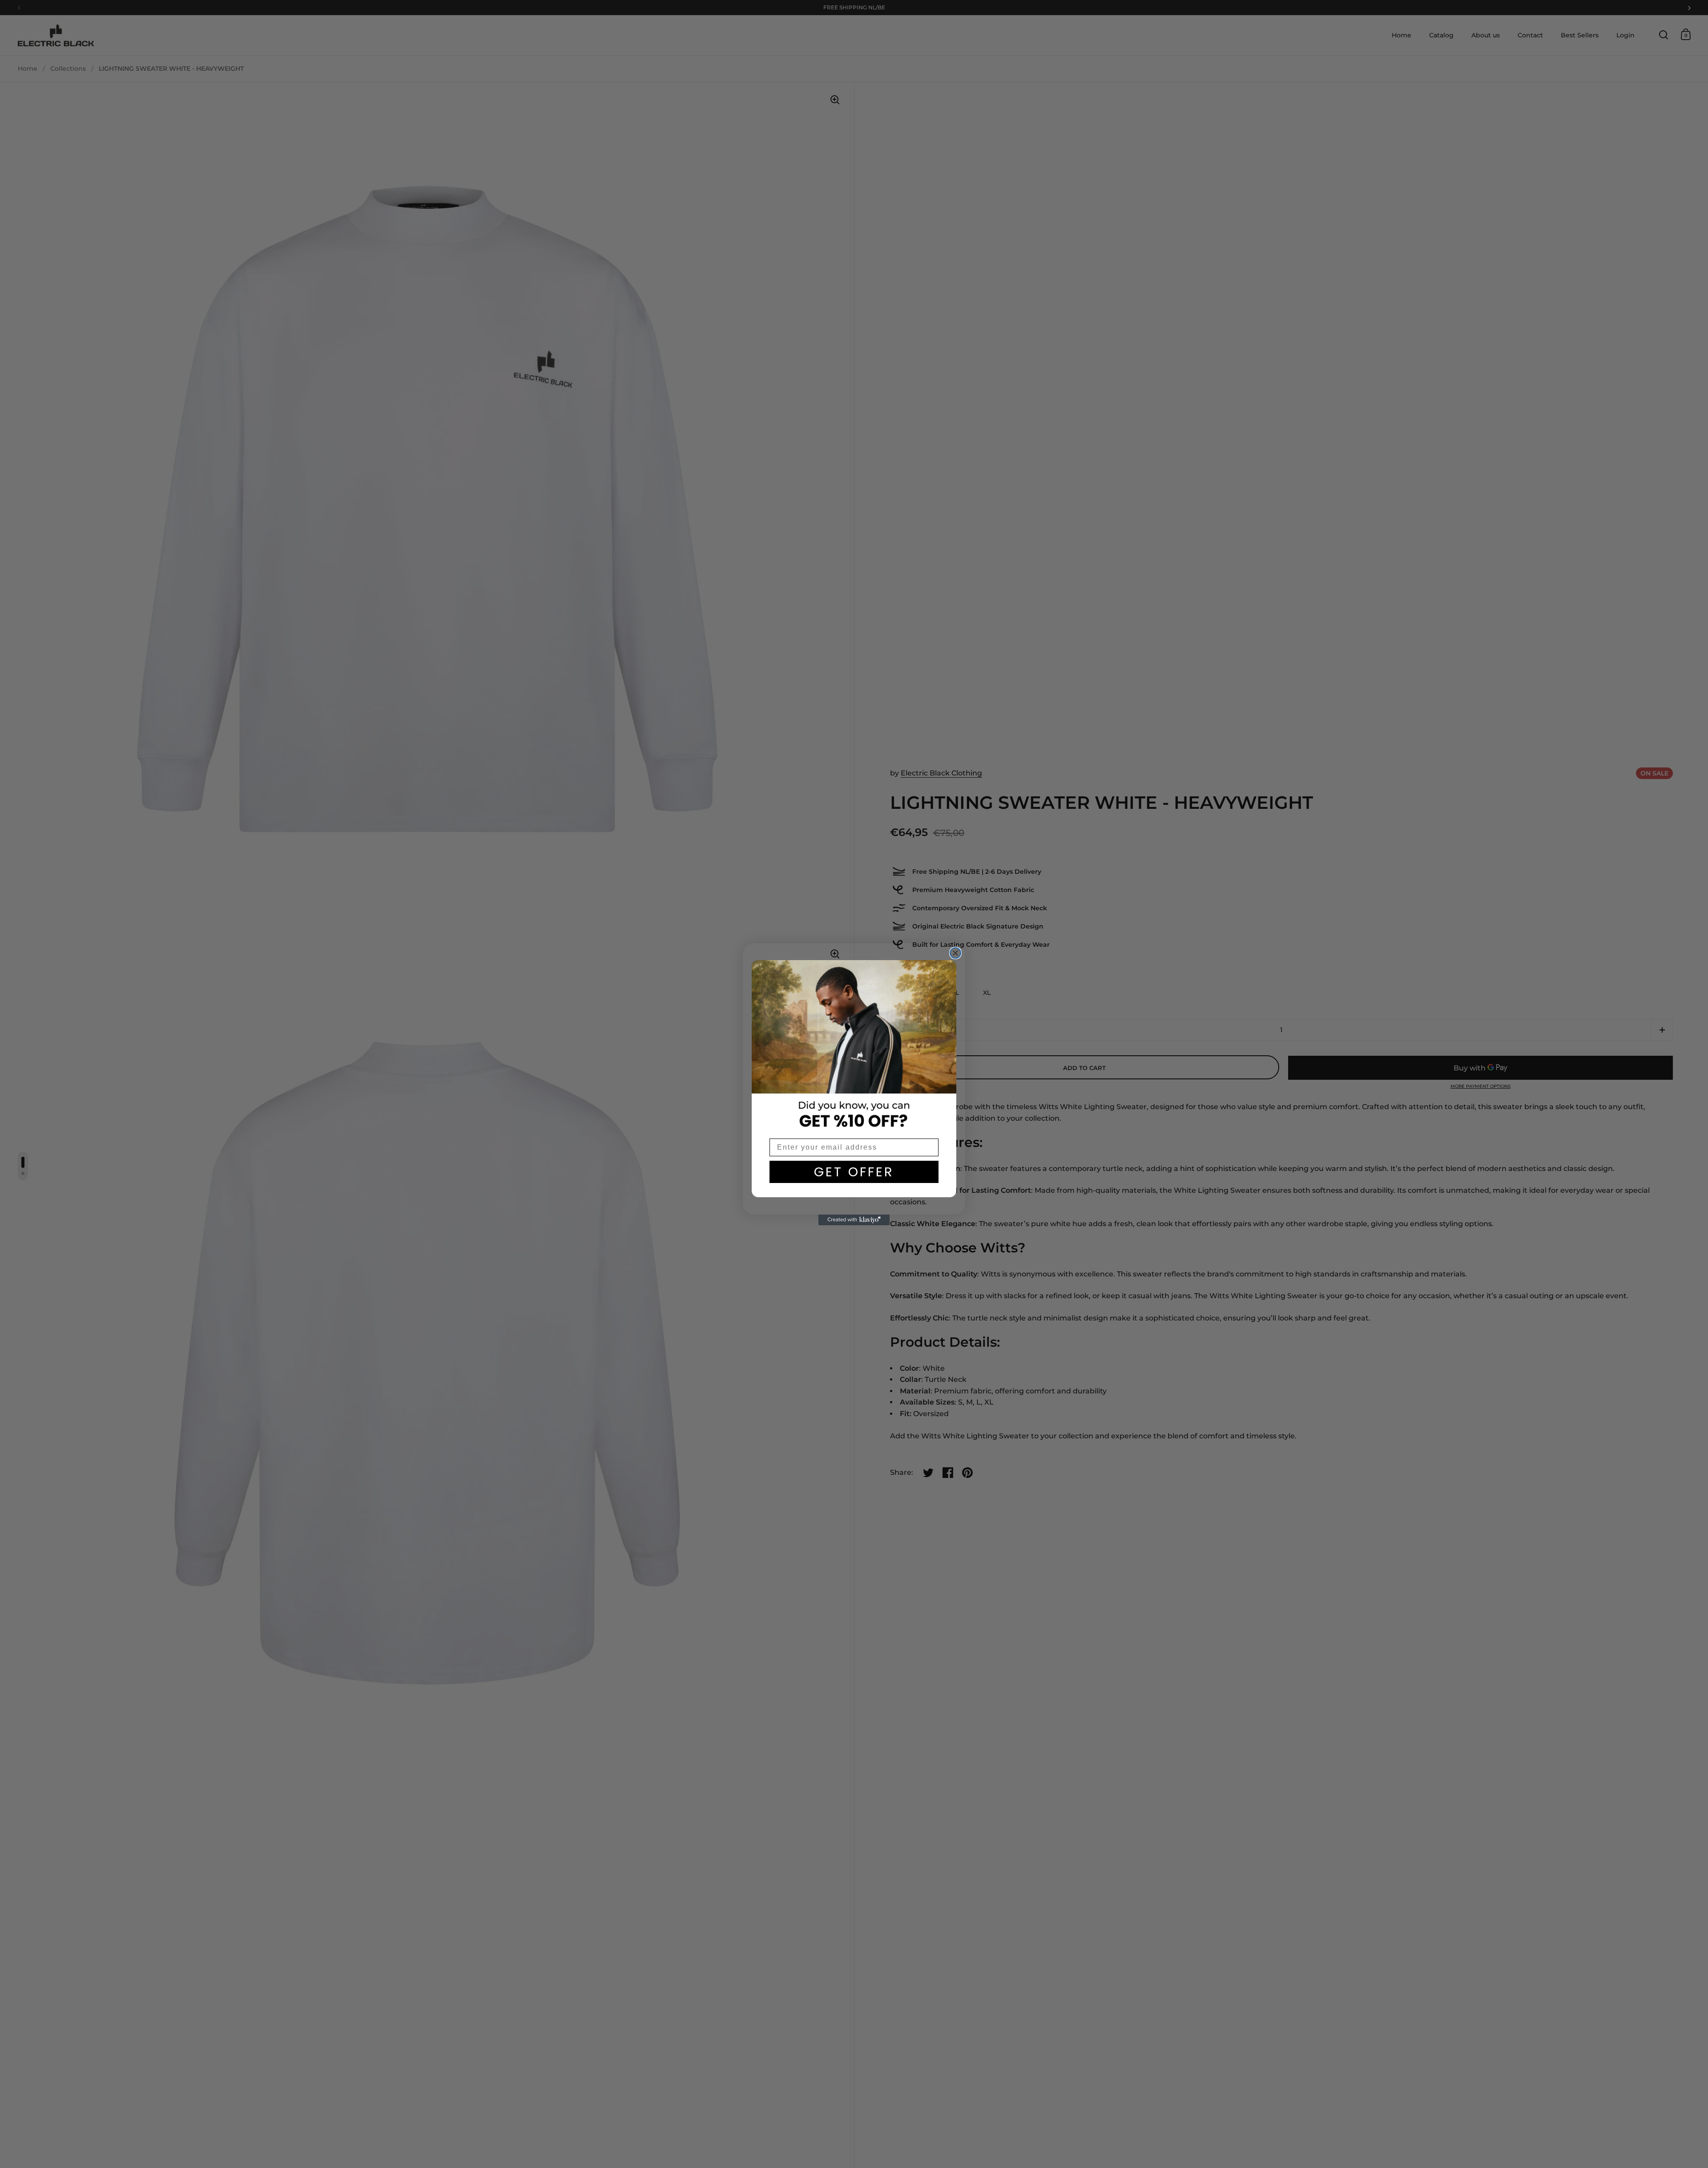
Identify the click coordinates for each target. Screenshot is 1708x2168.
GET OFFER (854, 1172)
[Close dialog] (955, 953)
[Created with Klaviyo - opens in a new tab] (854, 1220)
